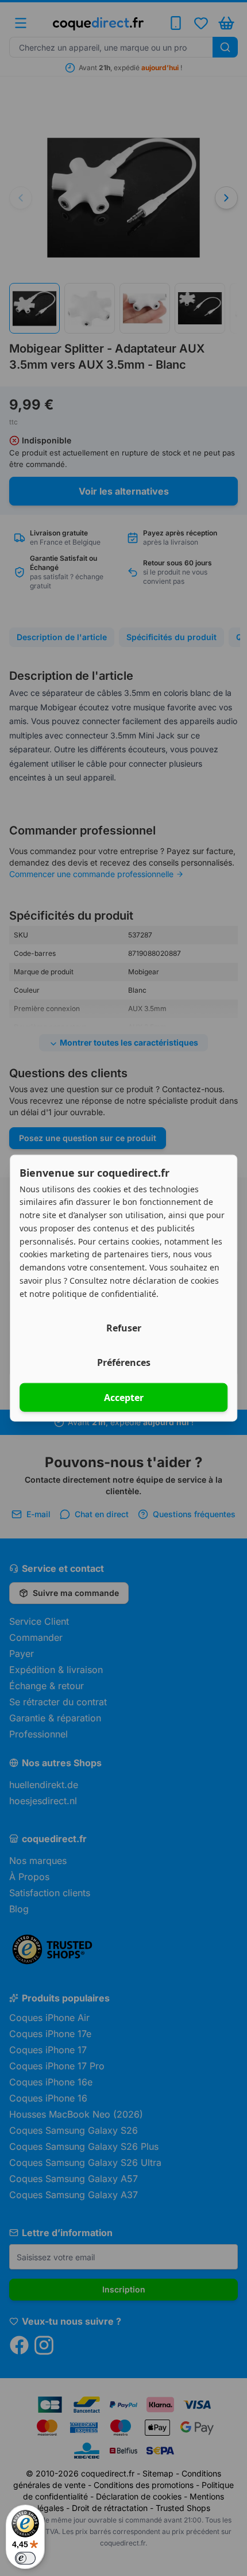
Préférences (124, 1362)
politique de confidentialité (104, 1293)
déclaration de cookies (176, 1280)
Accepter (124, 1398)
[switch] (25, 2558)
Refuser (124, 1328)
